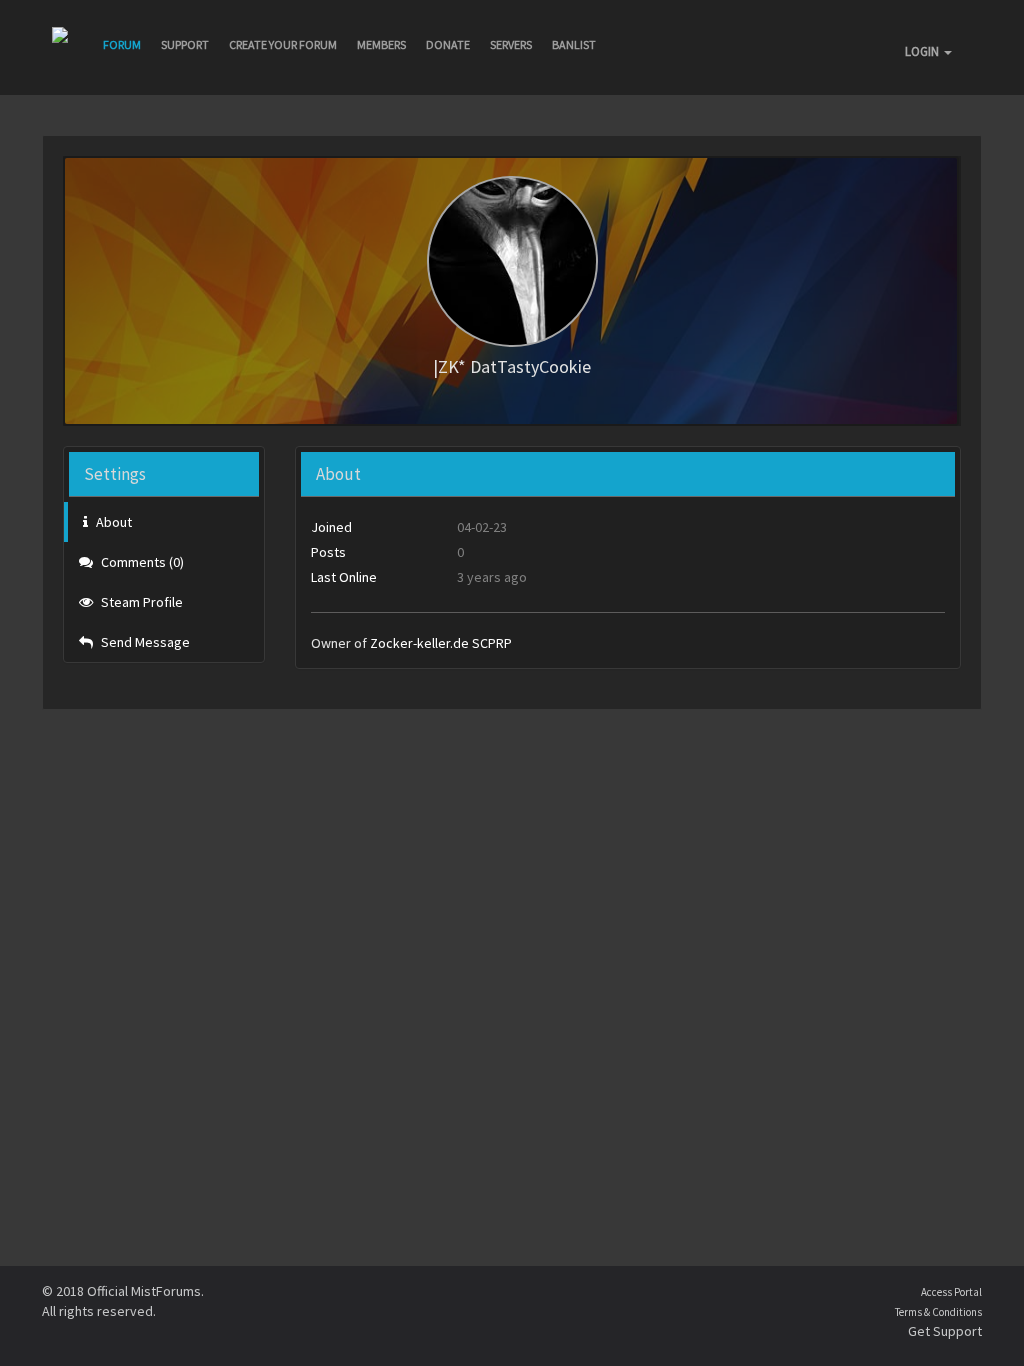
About (112, 522)
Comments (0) (141, 562)
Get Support (945, 1331)
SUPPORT (185, 44)
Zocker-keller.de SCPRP (441, 643)
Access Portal (951, 1292)
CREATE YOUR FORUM (283, 44)
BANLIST (574, 44)
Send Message (144, 642)
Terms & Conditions (938, 1312)
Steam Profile (140, 602)
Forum (122, 44)
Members (381, 44)
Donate (448, 44)
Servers (511, 44)
